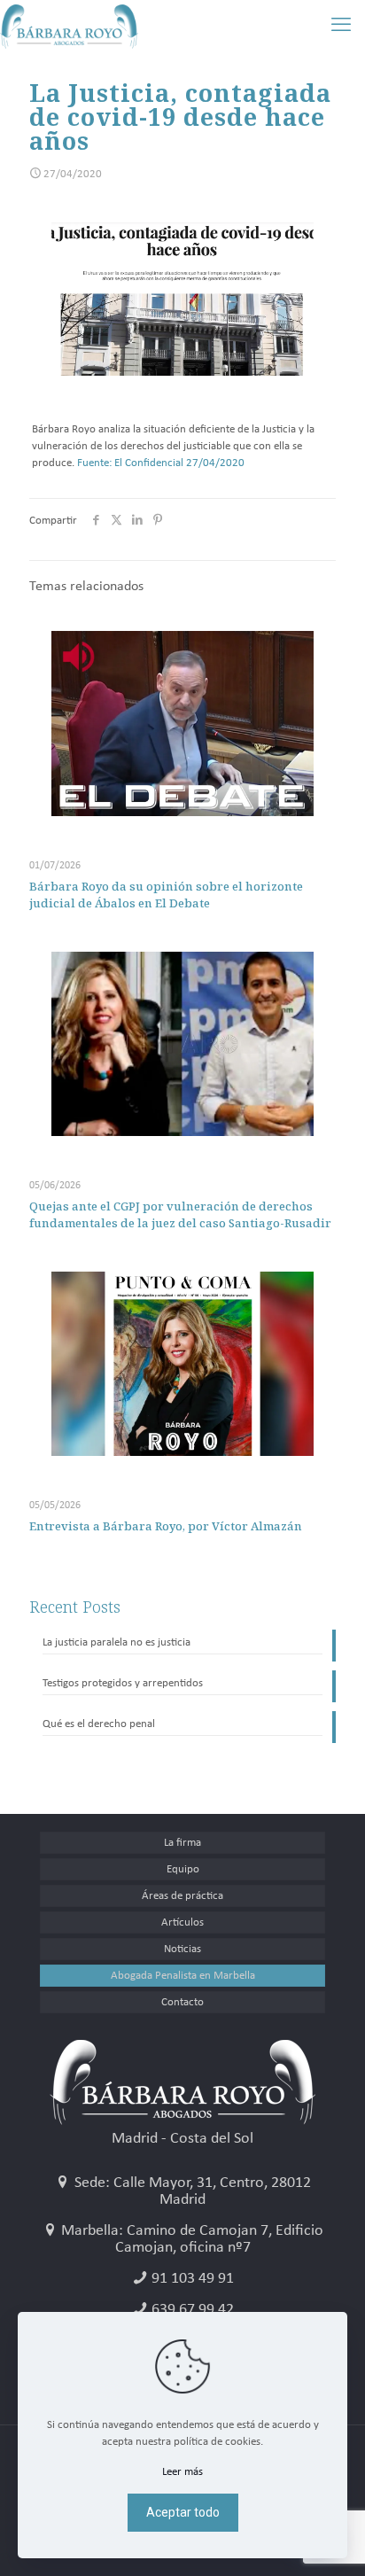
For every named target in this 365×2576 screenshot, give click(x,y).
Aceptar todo (183, 2512)
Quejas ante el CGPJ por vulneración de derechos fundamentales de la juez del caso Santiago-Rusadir (180, 1214)
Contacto (182, 2002)
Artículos (182, 1922)
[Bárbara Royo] (69, 27)
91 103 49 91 (193, 2279)
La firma (182, 1843)
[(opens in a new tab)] (182, 1044)
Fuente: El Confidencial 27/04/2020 (161, 463)
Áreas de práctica (182, 1896)
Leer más (182, 2472)
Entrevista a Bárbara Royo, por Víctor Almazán (166, 1526)
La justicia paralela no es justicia (116, 1642)
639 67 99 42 (193, 2310)
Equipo (183, 1869)
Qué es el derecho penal (99, 1724)
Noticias (182, 1949)
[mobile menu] (341, 27)
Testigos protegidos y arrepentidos (123, 1683)
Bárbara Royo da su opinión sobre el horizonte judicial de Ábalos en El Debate (166, 895)
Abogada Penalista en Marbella (183, 1976)
